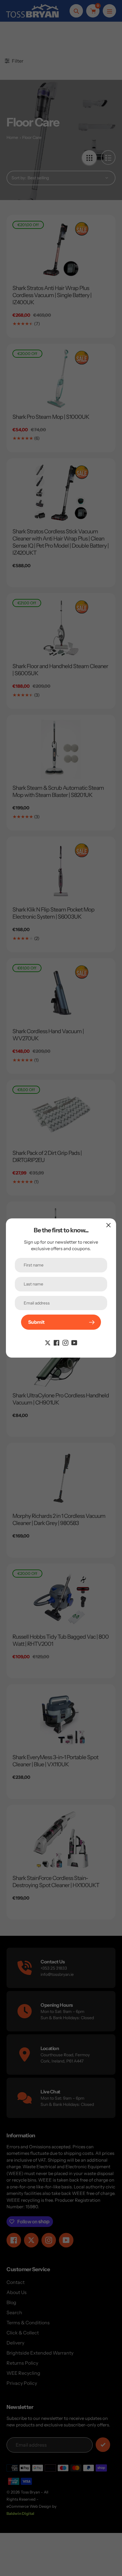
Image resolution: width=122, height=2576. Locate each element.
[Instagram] (65, 1342)
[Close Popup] (109, 1225)
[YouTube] (74, 1342)
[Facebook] (57, 1342)
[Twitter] (48, 1342)
